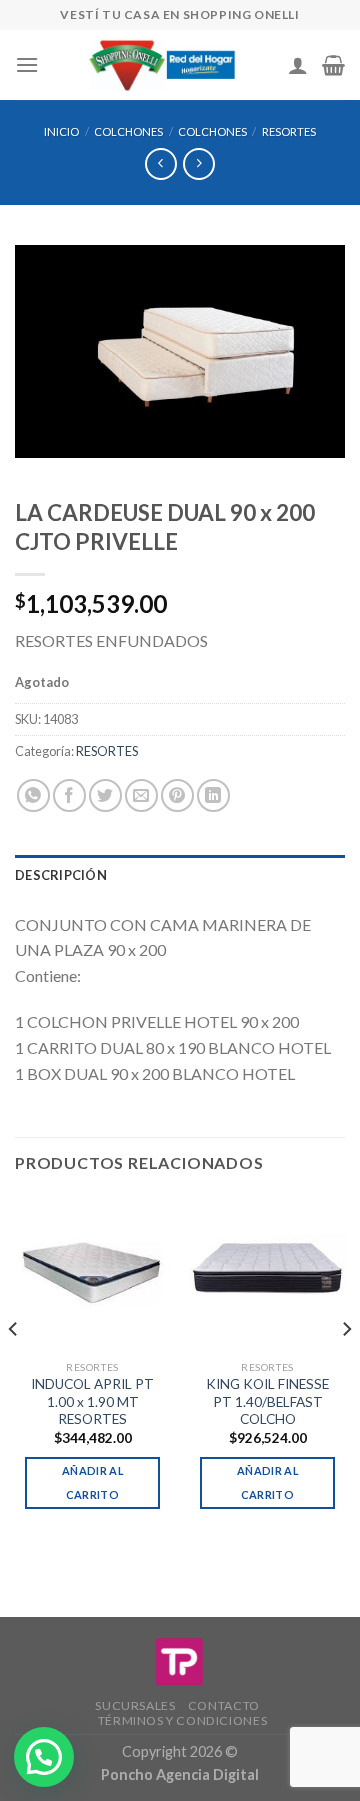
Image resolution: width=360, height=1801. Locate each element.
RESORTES (289, 131)
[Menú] (27, 64)
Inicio (61, 131)
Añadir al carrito (92, 1482)
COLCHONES (128, 131)
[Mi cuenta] (298, 65)
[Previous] (14, 1369)
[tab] (180, 875)
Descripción (61, 875)
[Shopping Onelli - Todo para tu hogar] (163, 65)
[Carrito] (333, 65)
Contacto (224, 1705)
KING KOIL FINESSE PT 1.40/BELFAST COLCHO (267, 1401)
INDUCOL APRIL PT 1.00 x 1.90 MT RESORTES (92, 1401)
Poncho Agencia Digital (180, 1774)
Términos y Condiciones (182, 1720)
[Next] (346, 1369)
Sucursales (135, 1705)
